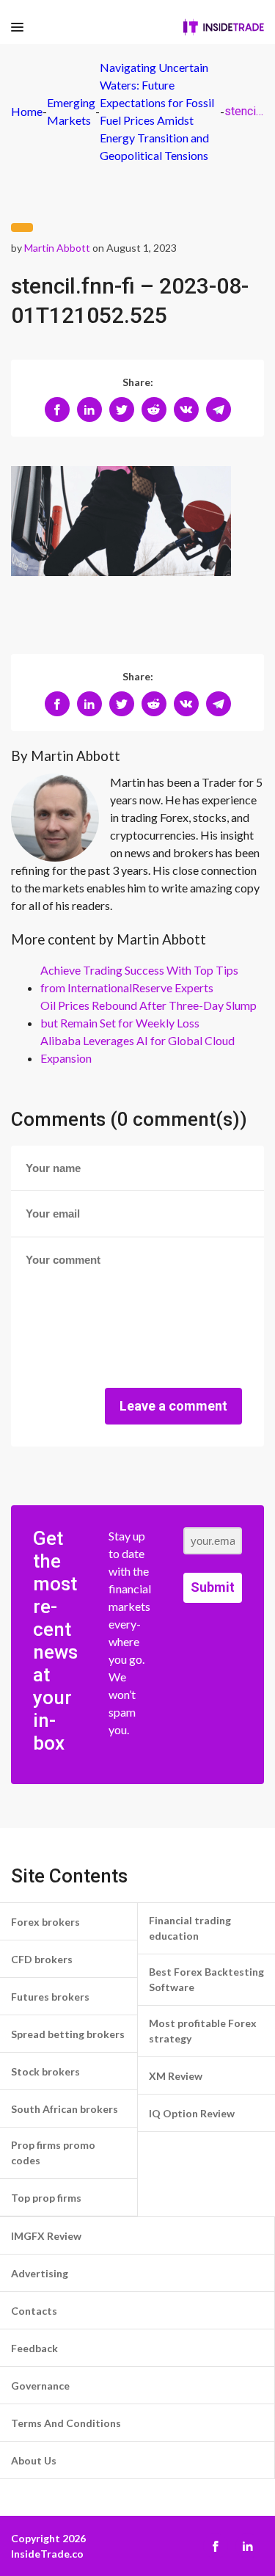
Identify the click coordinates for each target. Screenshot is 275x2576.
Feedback (34, 2348)
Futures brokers (50, 1997)
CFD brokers (42, 1959)
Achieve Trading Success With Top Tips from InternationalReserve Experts (139, 979)
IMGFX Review (46, 2236)
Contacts (34, 2311)
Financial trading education (190, 1928)
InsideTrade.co (47, 2554)
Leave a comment (173, 1406)
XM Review (176, 2076)
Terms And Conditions (66, 2423)
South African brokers (65, 2109)
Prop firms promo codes (53, 2153)
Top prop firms (46, 2198)
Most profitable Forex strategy (203, 2031)
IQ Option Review (192, 2113)
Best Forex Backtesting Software (206, 1979)
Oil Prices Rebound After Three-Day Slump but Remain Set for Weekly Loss (148, 1014)
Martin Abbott (57, 248)
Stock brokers (45, 2071)
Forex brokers (45, 1922)
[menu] (17, 28)
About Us (34, 2460)
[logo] (224, 27)
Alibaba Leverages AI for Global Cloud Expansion (137, 1049)
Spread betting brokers (68, 2034)
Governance (40, 2386)
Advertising (40, 2273)
